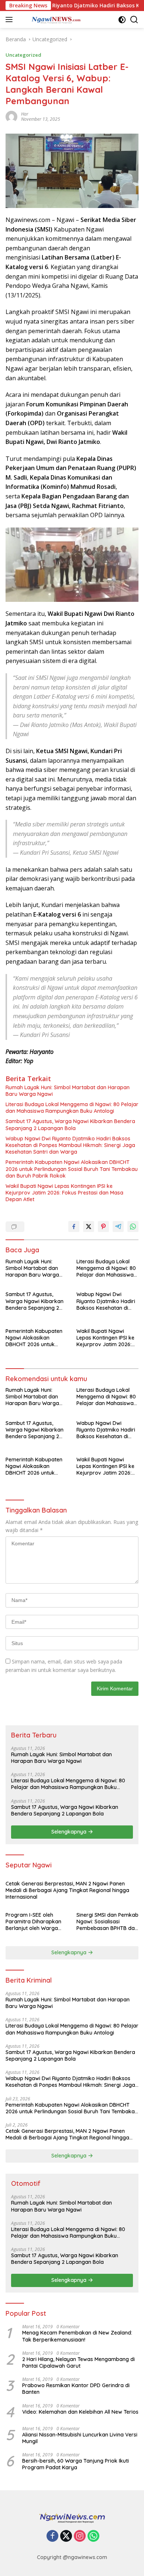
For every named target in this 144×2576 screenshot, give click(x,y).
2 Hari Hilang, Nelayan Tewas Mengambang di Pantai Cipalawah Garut (78, 2362)
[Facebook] (52, 2536)
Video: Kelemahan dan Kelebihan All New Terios (80, 2412)
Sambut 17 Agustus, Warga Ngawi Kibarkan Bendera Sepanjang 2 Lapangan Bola (70, 1125)
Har (25, 114)
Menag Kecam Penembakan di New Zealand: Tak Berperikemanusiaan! (77, 2336)
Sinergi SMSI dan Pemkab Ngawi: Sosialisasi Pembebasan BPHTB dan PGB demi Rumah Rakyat (107, 1922)
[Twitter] (66, 2536)
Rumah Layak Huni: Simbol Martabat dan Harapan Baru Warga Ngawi (68, 1091)
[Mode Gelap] (122, 20)
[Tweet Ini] (89, 1227)
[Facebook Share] (74, 1227)
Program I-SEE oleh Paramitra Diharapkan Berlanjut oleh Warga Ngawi (33, 1922)
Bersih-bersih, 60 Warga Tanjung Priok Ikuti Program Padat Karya (76, 2464)
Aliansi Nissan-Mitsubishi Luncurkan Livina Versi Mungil (80, 2438)
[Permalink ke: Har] (11, 116)
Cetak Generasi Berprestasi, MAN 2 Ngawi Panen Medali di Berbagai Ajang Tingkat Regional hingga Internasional (67, 1890)
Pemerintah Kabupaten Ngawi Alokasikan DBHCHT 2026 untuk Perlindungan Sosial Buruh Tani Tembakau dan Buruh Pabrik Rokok (72, 1169)
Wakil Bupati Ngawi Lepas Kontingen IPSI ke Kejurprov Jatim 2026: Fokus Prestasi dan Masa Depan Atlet (64, 1193)
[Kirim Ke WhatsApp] (133, 1227)
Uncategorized (23, 55)
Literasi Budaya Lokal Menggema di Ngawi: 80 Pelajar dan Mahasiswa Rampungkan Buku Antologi (72, 1108)
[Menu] (11, 20)
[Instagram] (80, 2536)
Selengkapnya (70, 1832)
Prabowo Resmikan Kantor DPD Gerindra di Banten (76, 2389)
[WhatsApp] (93, 2536)
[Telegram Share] (118, 1227)
